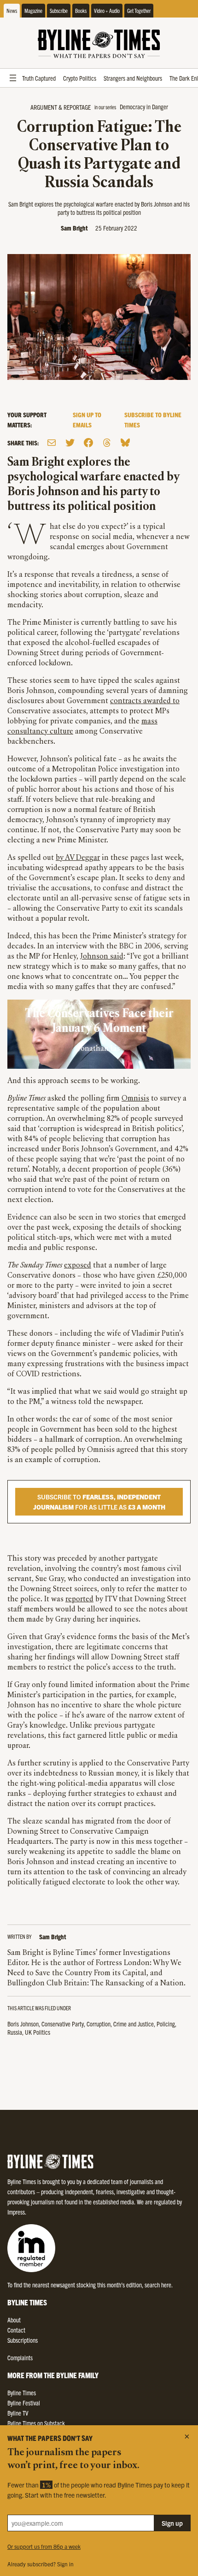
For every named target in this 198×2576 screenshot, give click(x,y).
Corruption (99, 2024)
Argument (44, 107)
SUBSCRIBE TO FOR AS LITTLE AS (99, 1502)
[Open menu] (13, 78)
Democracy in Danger (144, 107)
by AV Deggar (78, 858)
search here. (159, 2285)
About (14, 2320)
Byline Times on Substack (36, 2423)
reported (79, 1599)
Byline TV (18, 2413)
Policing (166, 2024)
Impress (16, 2212)
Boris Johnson (23, 2024)
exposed (78, 1266)
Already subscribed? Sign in (41, 2564)
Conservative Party (63, 2024)
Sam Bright (74, 228)
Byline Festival (24, 2403)
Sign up (172, 2523)
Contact (16, 2330)
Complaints (20, 2357)
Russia (15, 2032)
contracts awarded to (145, 701)
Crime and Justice (134, 2024)
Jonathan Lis (99, 1049)
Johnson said (102, 957)
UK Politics (38, 2032)
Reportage (77, 107)
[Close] (187, 2436)
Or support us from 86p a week (44, 2546)
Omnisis (135, 1099)
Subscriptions (23, 2340)
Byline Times (22, 2392)
